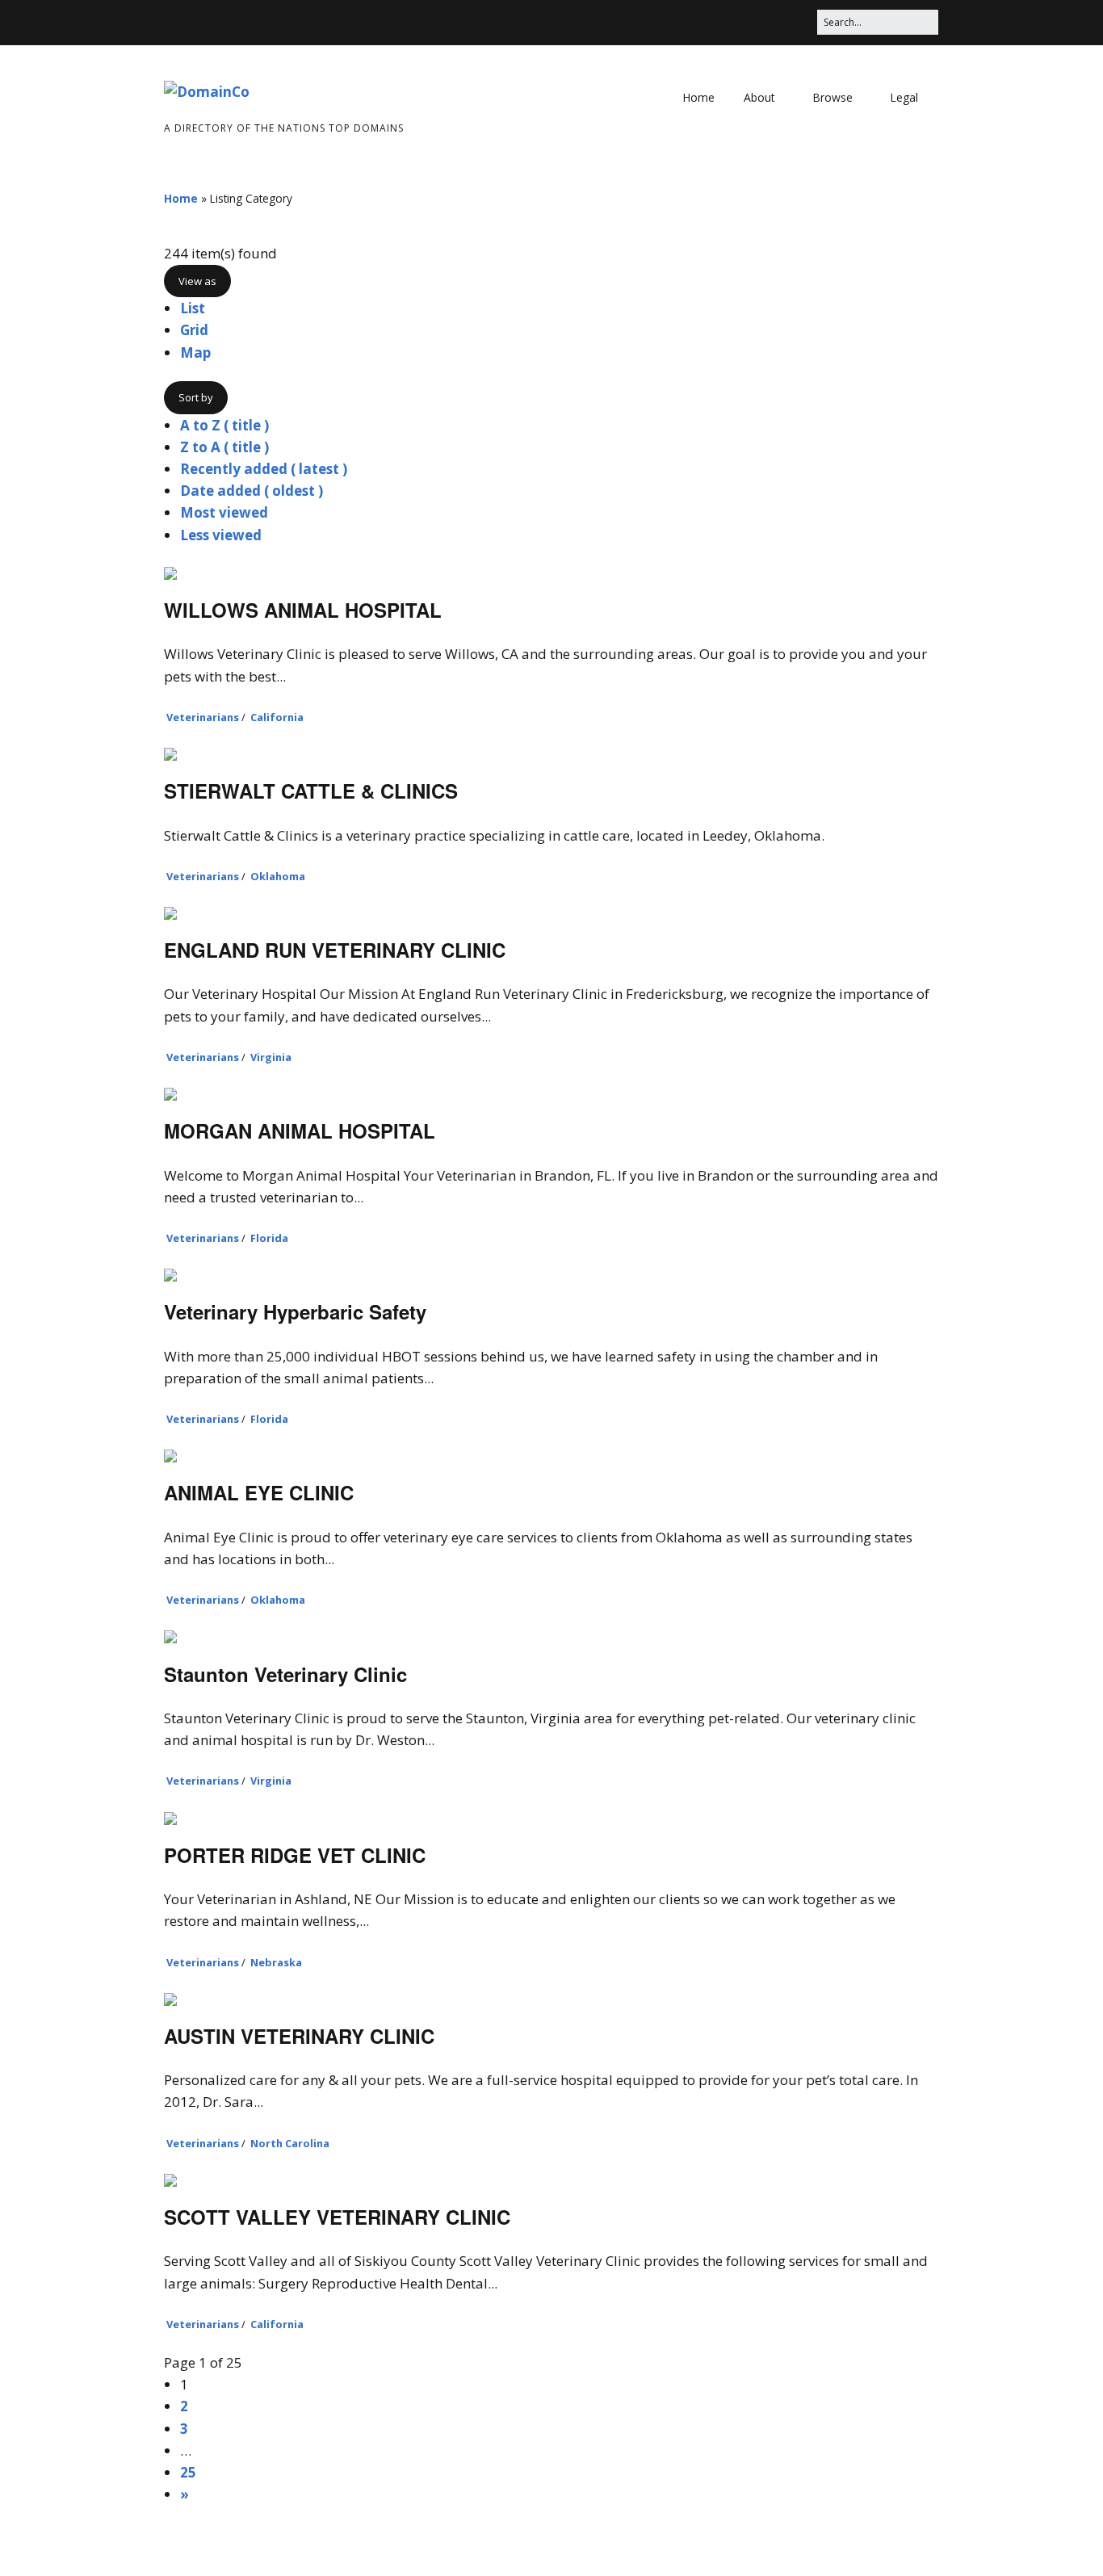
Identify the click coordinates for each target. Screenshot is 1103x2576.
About (759, 97)
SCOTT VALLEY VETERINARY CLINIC (337, 2217)
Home (698, 97)
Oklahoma (278, 876)
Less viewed (221, 535)
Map (195, 352)
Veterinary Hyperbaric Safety (295, 1311)
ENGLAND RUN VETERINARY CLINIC (335, 950)
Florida (269, 1238)
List (193, 308)
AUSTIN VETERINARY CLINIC (299, 2036)
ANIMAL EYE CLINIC (259, 1492)
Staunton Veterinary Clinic (285, 1674)
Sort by (196, 397)
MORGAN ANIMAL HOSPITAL (300, 1131)
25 (188, 2472)
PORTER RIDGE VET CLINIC (295, 1855)
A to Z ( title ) (224, 425)
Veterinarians (203, 717)
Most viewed (224, 512)
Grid (194, 330)
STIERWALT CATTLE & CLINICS (311, 791)
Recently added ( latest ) (264, 469)
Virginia (271, 1057)
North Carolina (290, 2143)
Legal (904, 97)
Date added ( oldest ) (252, 491)
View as (197, 281)
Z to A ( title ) (224, 447)
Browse (832, 97)
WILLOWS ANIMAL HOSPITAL (303, 610)
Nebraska (276, 1962)
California (277, 717)
